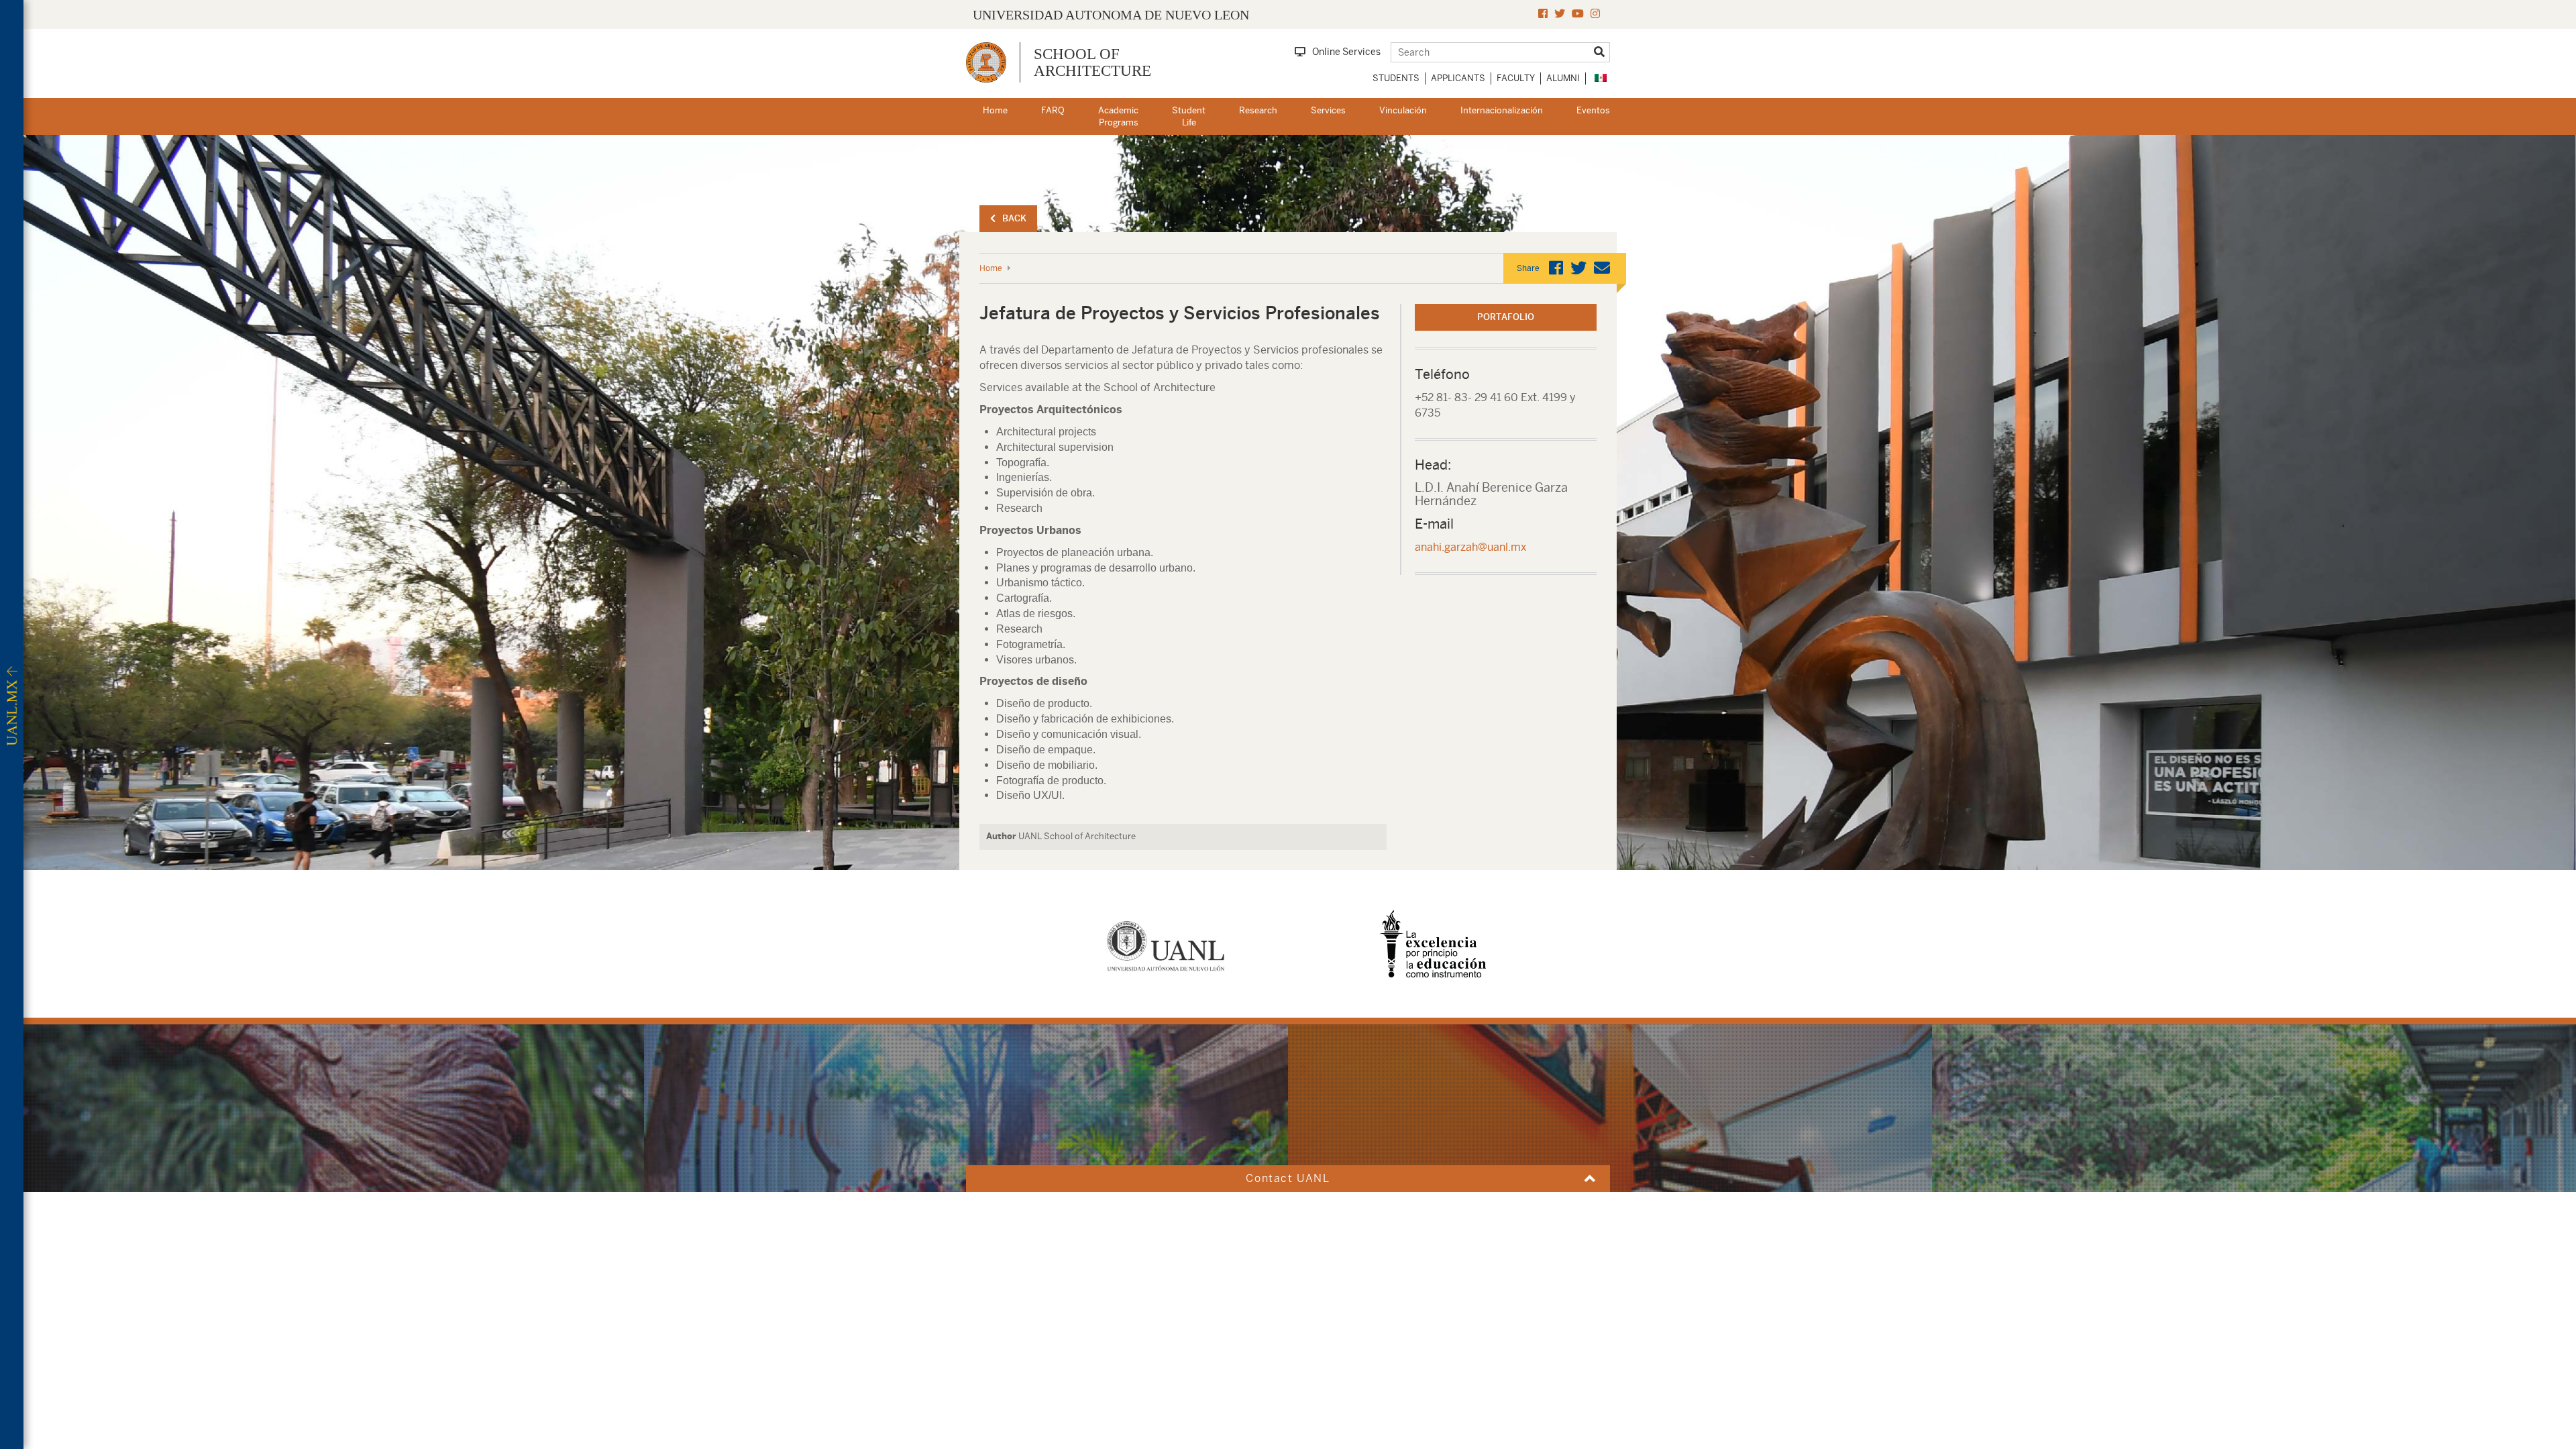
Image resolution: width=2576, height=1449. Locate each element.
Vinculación (1403, 110)
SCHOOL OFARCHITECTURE (1092, 62)
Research (1258, 110)
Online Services (1346, 52)
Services (1328, 110)
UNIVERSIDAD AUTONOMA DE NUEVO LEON (1111, 15)
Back (1014, 218)
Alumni (1563, 78)
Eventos (1593, 110)
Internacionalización (1502, 110)
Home (995, 110)
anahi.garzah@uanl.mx (1470, 547)
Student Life (1189, 117)
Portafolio (1506, 317)
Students (1396, 78)
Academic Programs (1118, 117)
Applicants (1458, 78)
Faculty (1516, 78)
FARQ (1053, 110)
